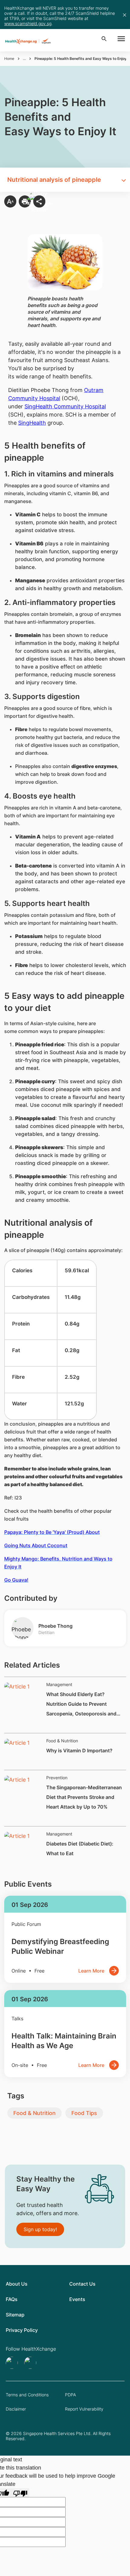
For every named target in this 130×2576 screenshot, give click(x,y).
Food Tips (84, 2113)
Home (9, 59)
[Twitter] (13, 2363)
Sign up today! (40, 2229)
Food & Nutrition (34, 2113)
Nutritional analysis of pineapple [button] (54, 180)
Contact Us (82, 2284)
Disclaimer (16, 2409)
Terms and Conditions (27, 2395)
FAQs (12, 2299)
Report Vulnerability (84, 2409)
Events (77, 2299)
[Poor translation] (20, 2493)
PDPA (70, 2395)
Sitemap (15, 2315)
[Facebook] (31, 2363)
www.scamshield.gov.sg (28, 23)
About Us (17, 2284)
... (24, 59)
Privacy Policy (22, 2330)
